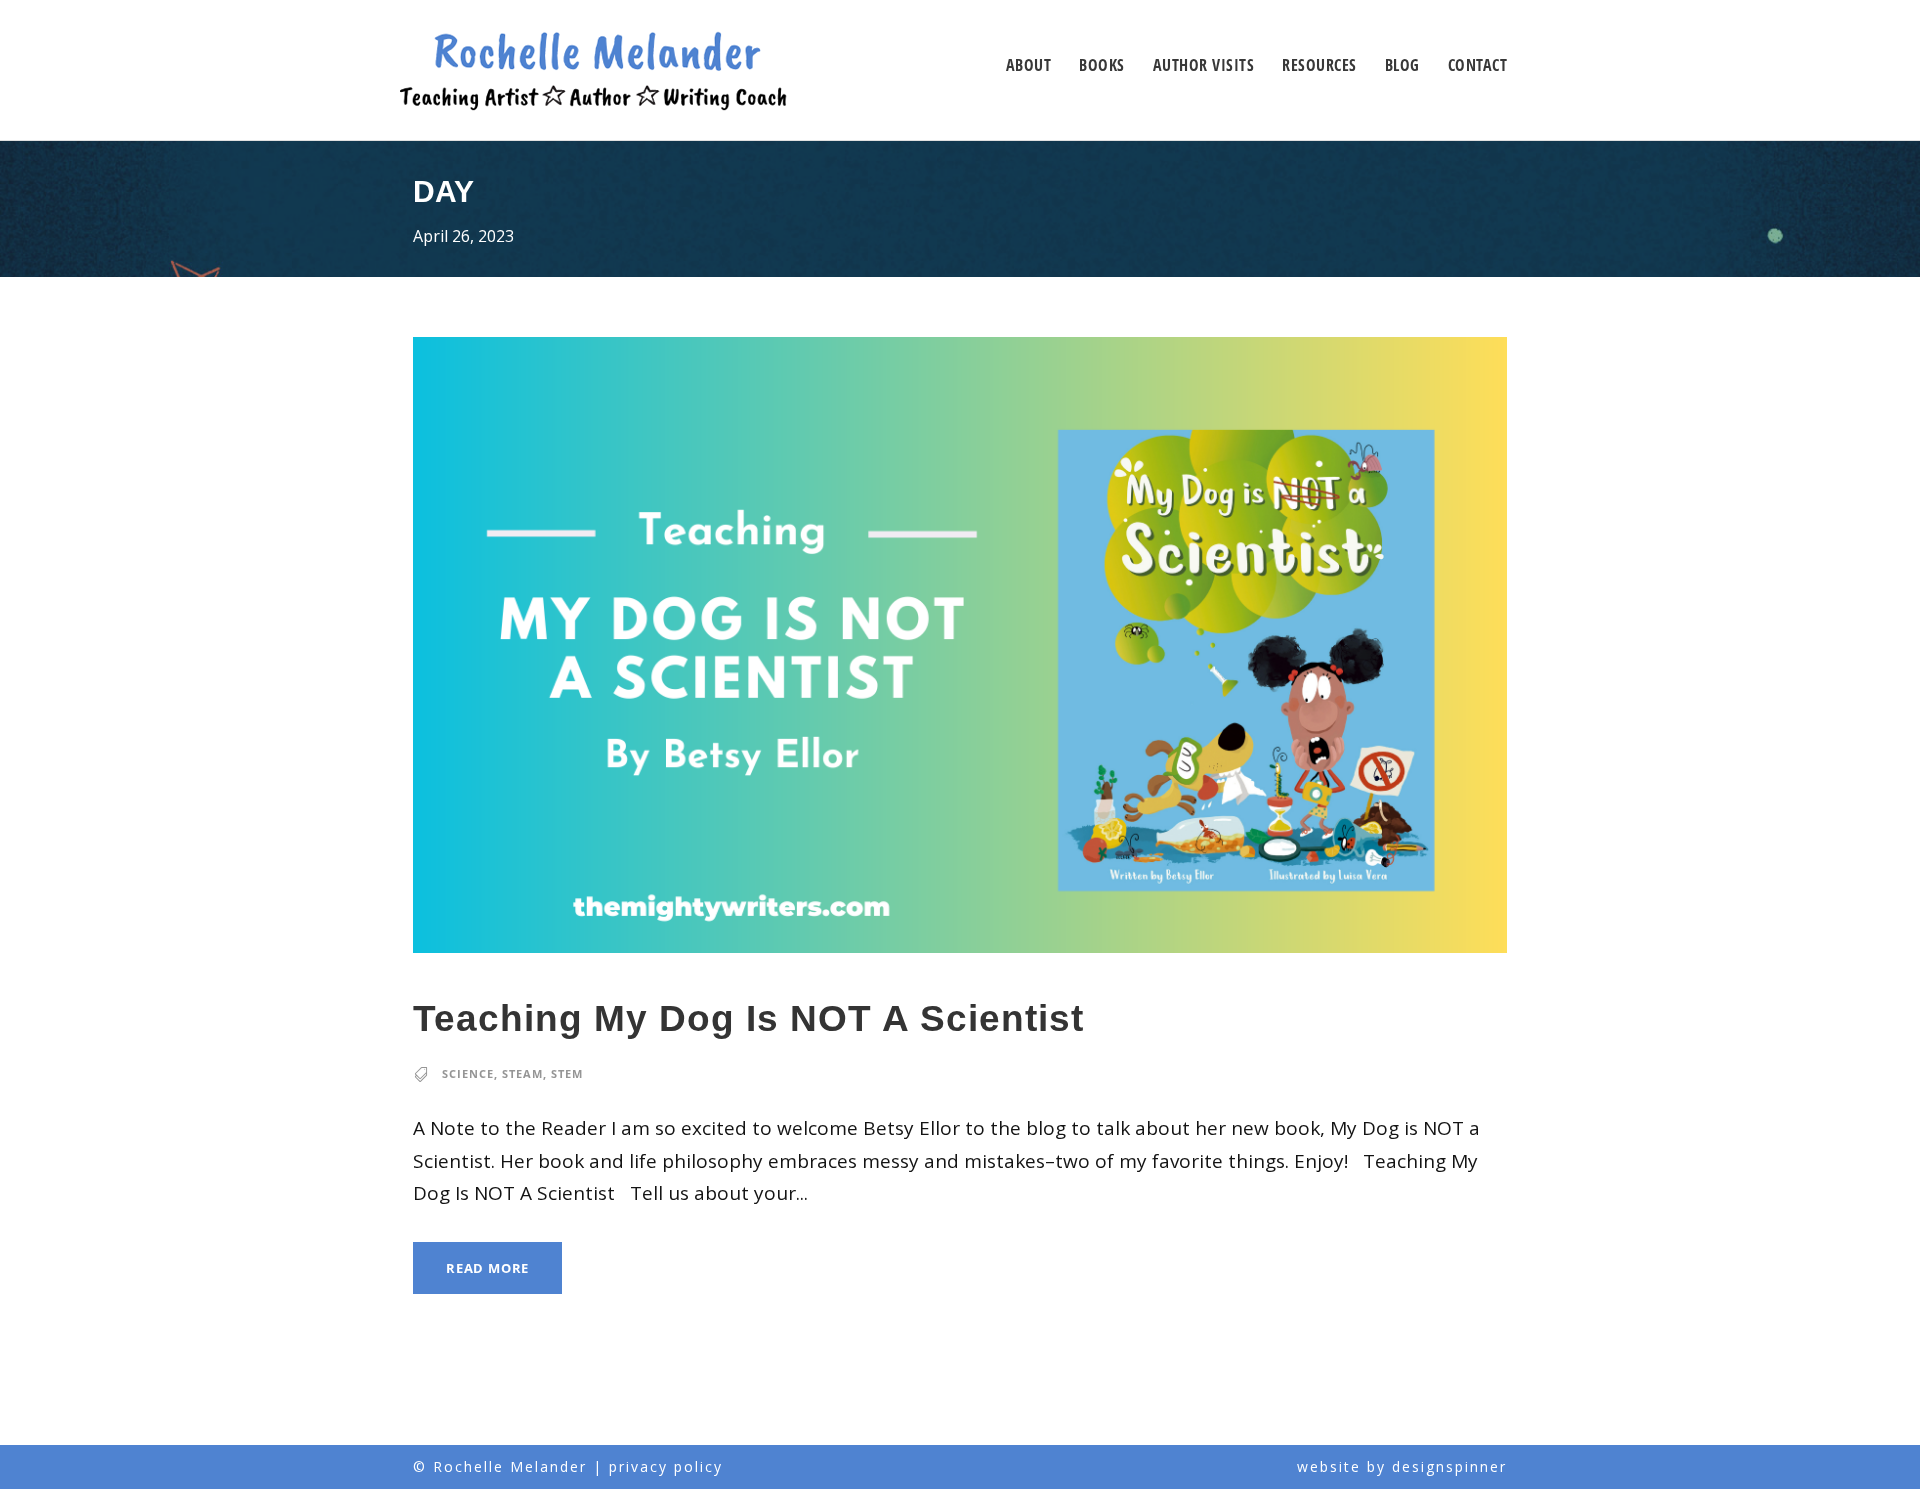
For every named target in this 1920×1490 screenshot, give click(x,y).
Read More (487, 1268)
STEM (567, 1073)
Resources (1319, 65)
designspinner (1449, 1466)
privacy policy (666, 1466)
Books (1102, 65)
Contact (1478, 65)
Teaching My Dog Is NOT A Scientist (748, 1018)
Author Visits (1204, 65)
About (1029, 65)
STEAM (522, 1073)
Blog (1402, 65)
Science (468, 1073)
